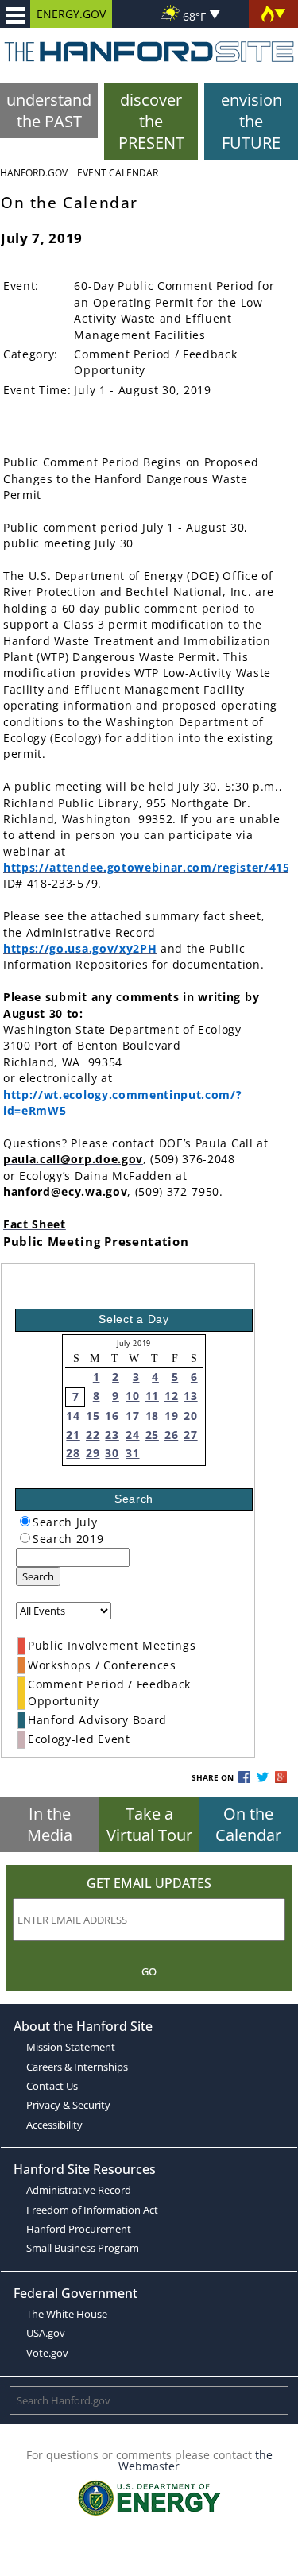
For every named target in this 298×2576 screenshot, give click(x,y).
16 (112, 1416)
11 (152, 1396)
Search (38, 1576)
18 (152, 1416)
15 (93, 1416)
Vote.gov (47, 2353)
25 (152, 1435)
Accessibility (54, 2125)
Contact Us (52, 2086)
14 (73, 1416)
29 (93, 1453)
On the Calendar (248, 1824)
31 (132, 1453)
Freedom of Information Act (92, 2210)
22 (93, 1435)
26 (171, 1435)
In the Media (50, 1824)
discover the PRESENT (151, 121)
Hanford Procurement (79, 2229)
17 (132, 1416)
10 (132, 1396)
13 (190, 1396)
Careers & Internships (77, 2067)
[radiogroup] (25, 1521)
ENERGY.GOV (71, 14)
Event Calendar (118, 173)
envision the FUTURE (252, 121)
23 (112, 1435)
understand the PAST (49, 110)
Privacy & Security (68, 2105)
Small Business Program (83, 2248)
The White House (67, 2314)
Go (149, 1971)
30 (112, 1453)
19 (171, 1416)
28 (73, 1453)
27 (190, 1435)
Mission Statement (71, 2047)
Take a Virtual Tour (149, 1824)
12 (171, 1396)
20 (190, 1416)
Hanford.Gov (34, 173)
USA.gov (46, 2333)
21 (73, 1435)
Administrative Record (79, 2190)
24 (132, 1435)
